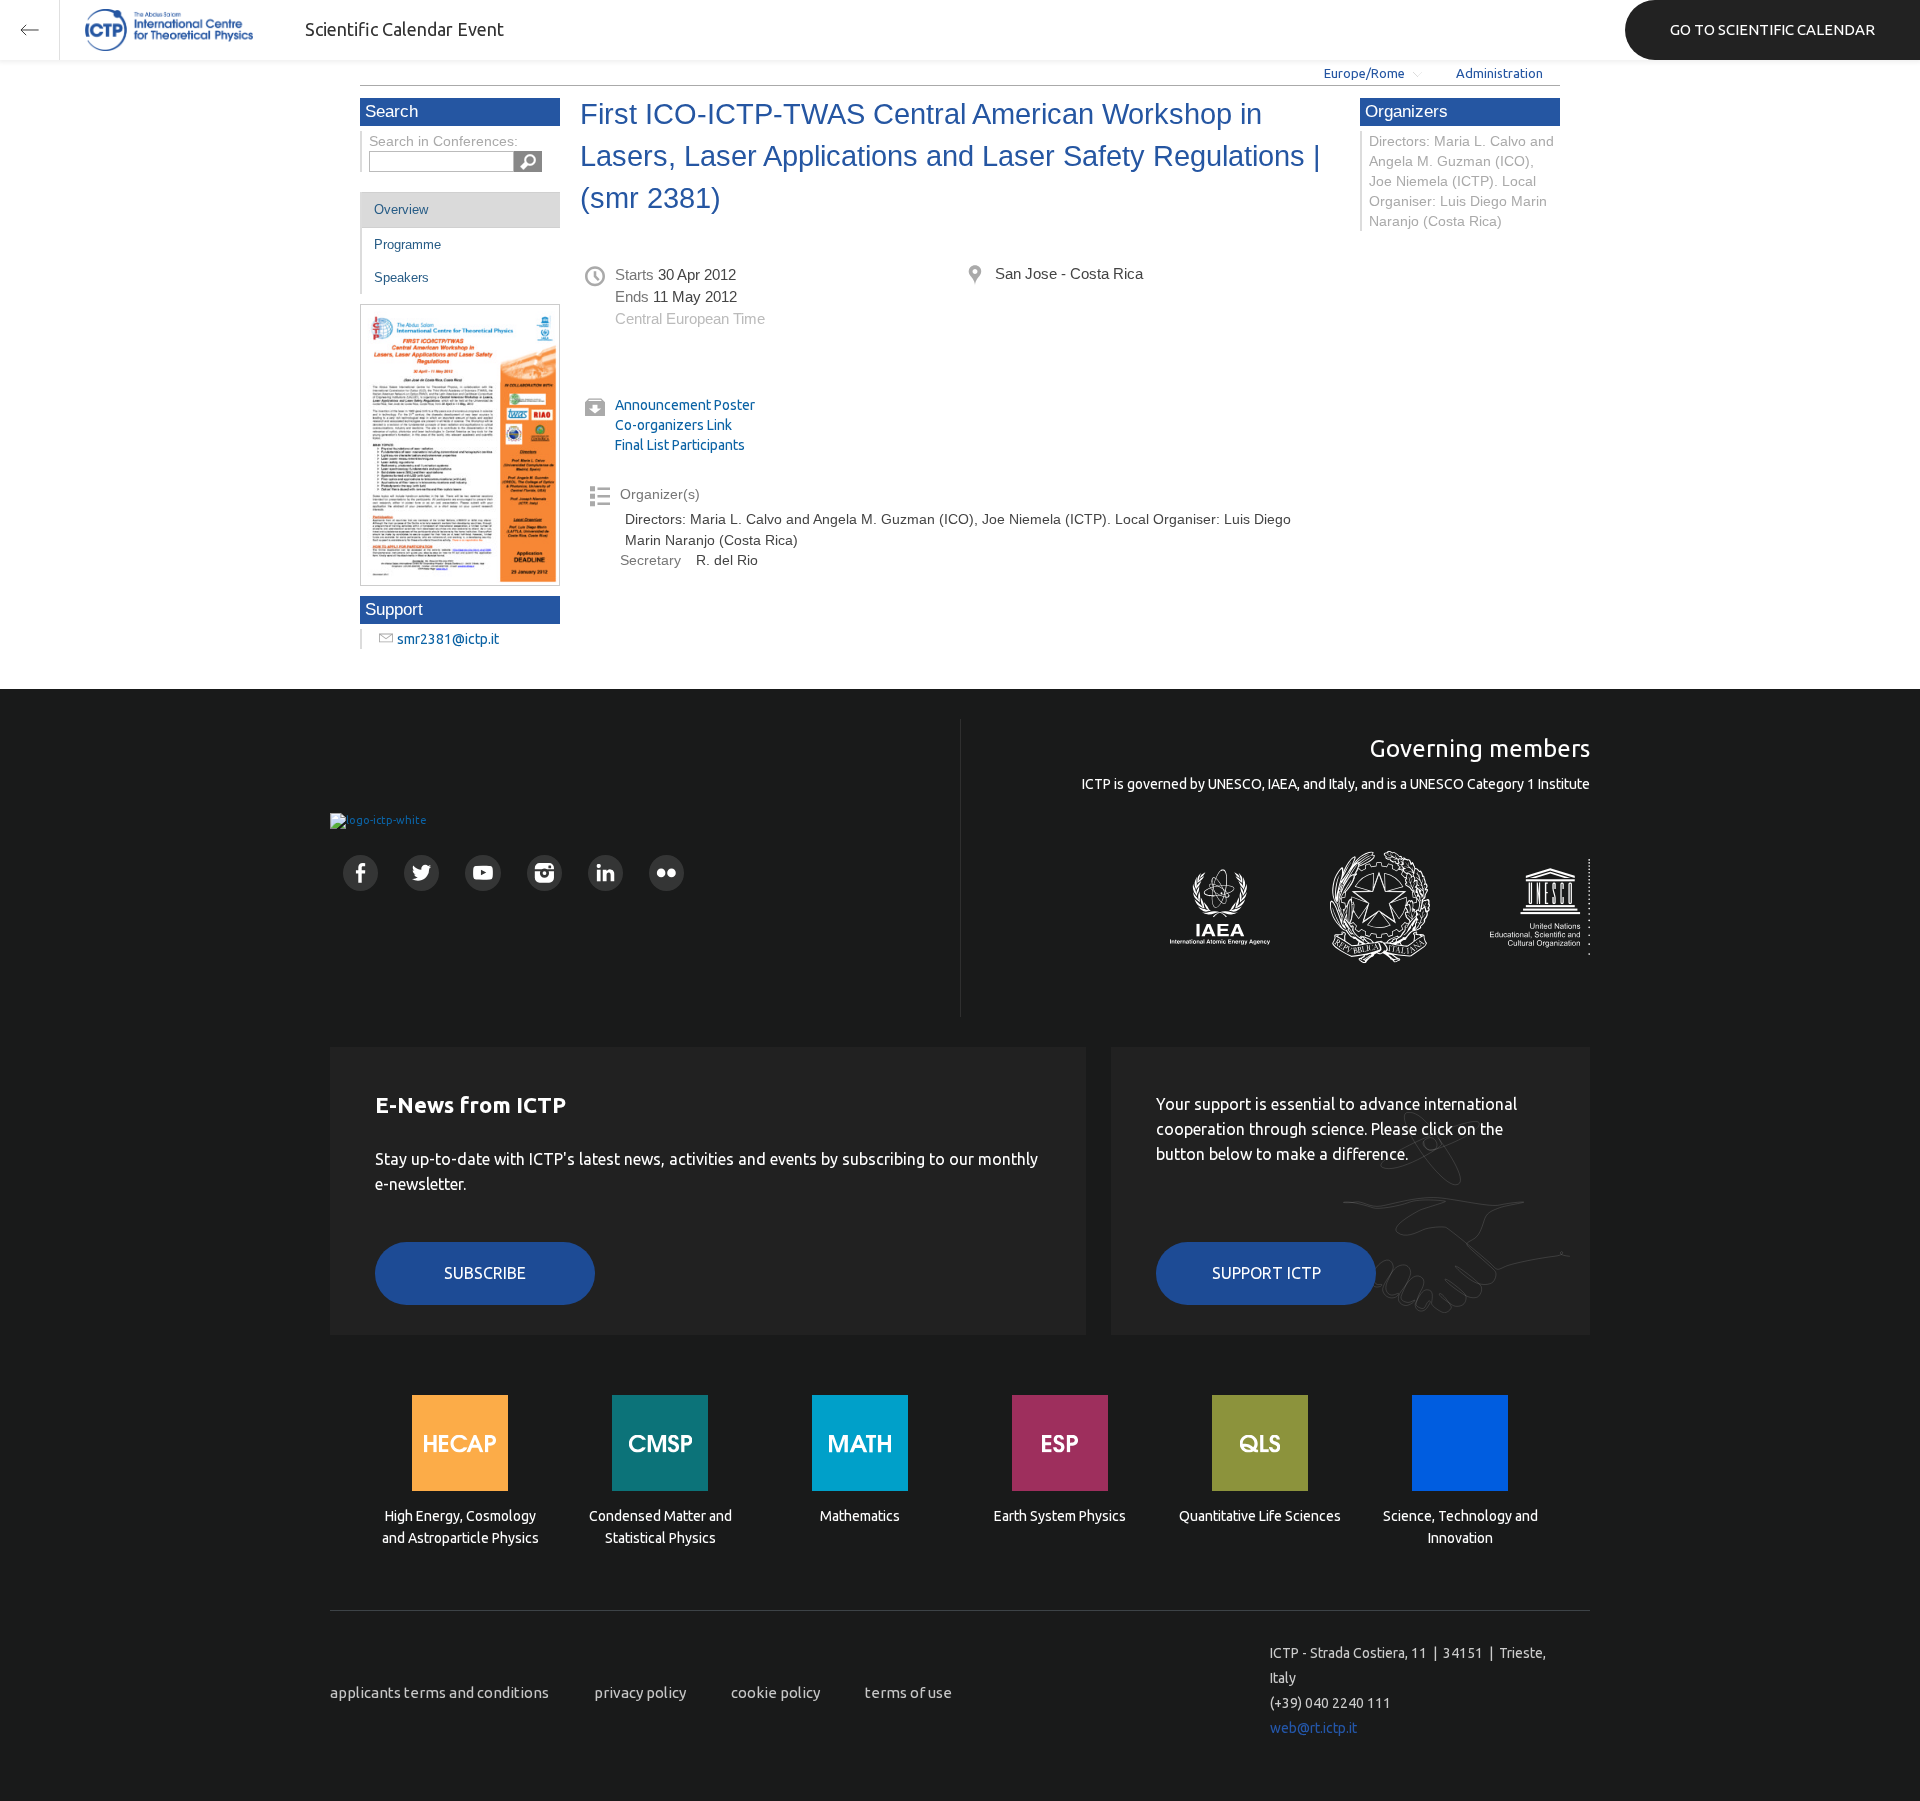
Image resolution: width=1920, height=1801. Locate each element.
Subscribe (485, 1273)
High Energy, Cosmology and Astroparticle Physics (460, 1527)
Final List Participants (680, 445)
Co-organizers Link (673, 425)
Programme (407, 244)
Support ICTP (1266, 1273)
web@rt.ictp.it (1313, 1728)
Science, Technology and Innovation (1460, 1527)
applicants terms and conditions (439, 1692)
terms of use (908, 1692)
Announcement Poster (685, 405)
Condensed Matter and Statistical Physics (660, 1527)
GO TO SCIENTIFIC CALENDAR (1772, 29)
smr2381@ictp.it (448, 639)
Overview (401, 209)
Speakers (401, 277)
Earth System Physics (1060, 1516)
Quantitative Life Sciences (1260, 1516)
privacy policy (640, 1692)
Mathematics (860, 1516)
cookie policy (775, 1692)
